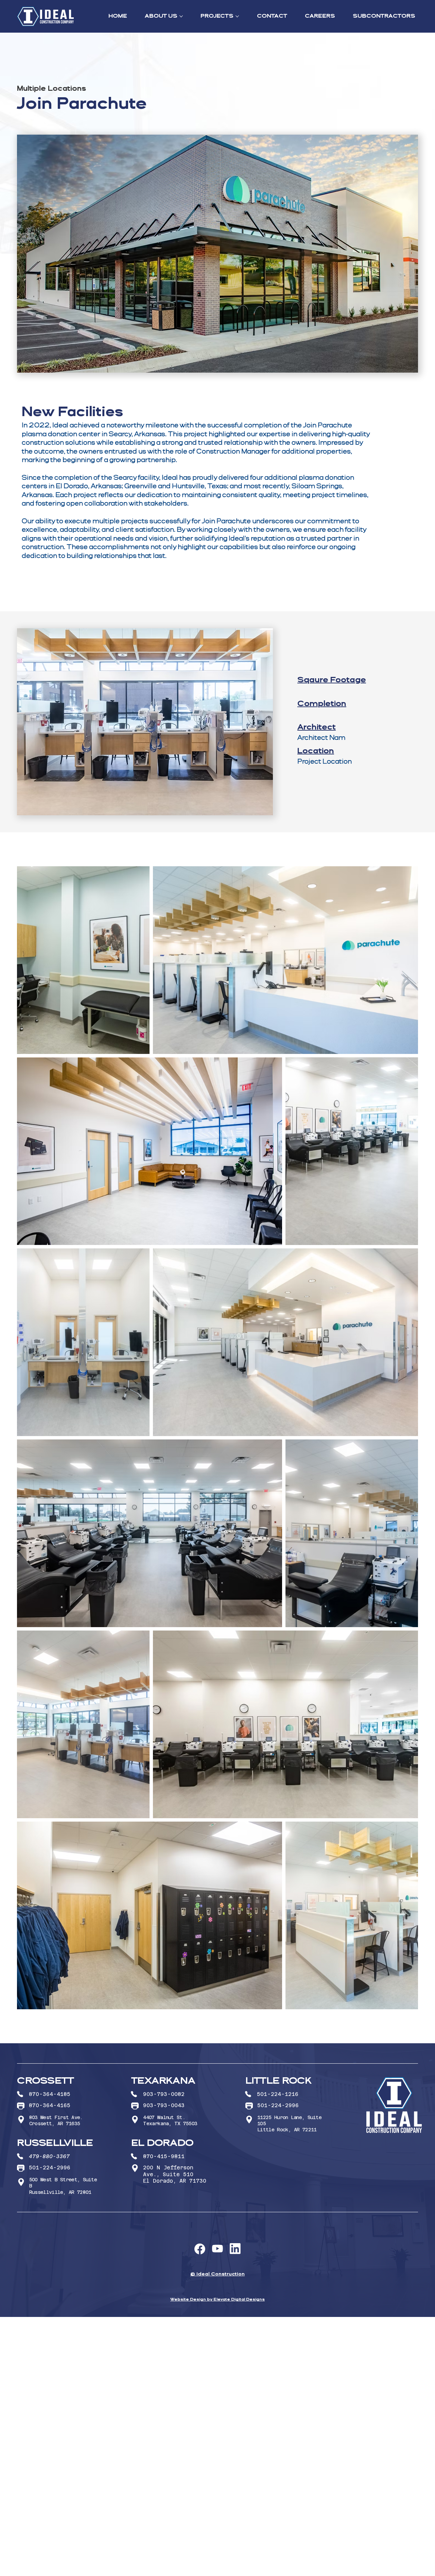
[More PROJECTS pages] (237, 16)
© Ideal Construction (217, 2274)
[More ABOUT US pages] (181, 16)
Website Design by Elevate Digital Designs (217, 2300)
